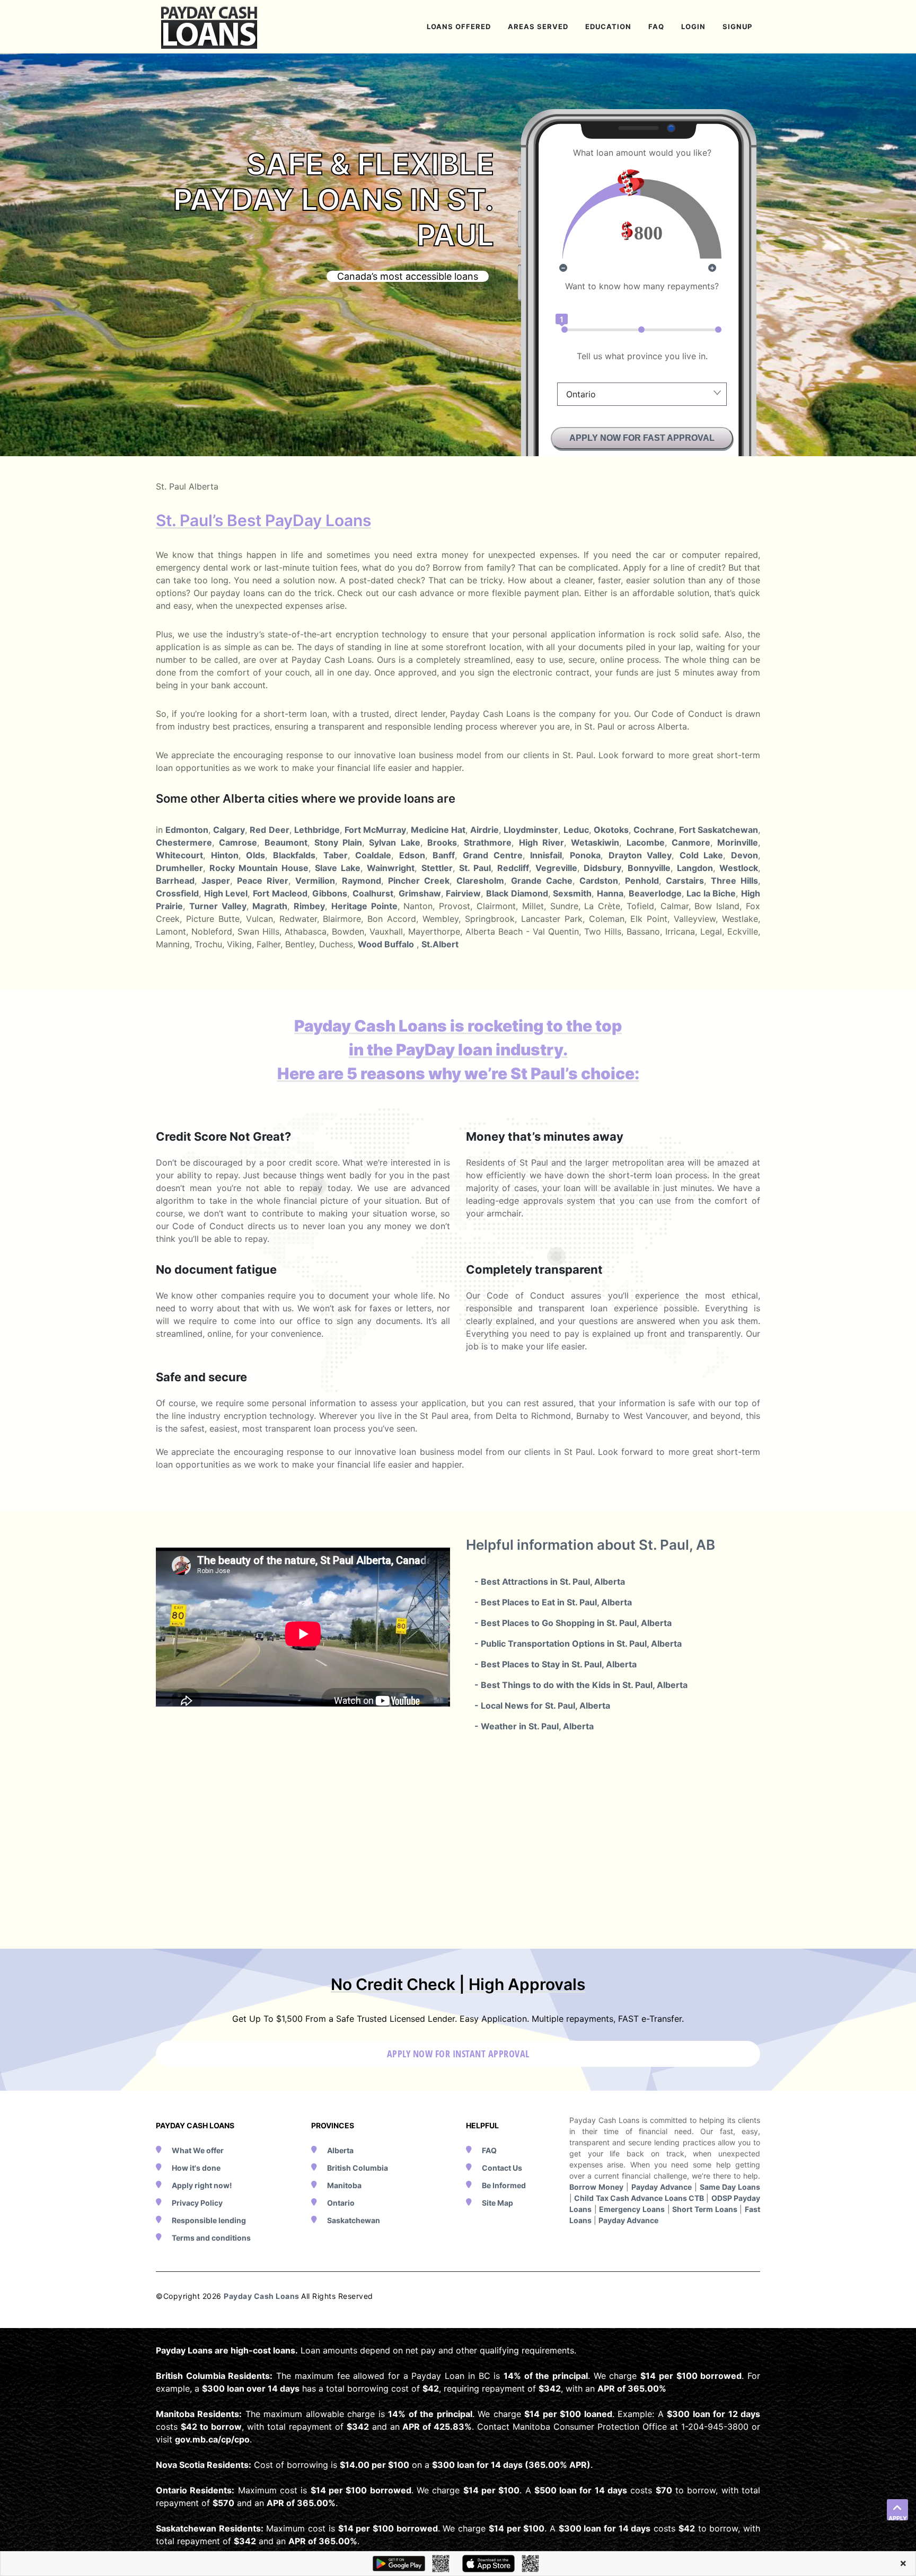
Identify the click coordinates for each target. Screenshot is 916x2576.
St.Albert (440, 944)
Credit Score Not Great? (223, 1136)
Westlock (739, 868)
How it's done (196, 2168)
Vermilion (315, 881)
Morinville (738, 842)
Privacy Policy (197, 2203)
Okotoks (611, 830)
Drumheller (179, 868)
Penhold (642, 881)
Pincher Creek (419, 881)
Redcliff (513, 868)
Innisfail (546, 855)
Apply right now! (202, 2185)
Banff (444, 855)
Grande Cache (542, 881)
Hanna (610, 893)
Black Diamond (517, 893)
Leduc (576, 830)
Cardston (599, 881)
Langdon (695, 868)
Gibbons (330, 893)
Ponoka (585, 855)
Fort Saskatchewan (719, 830)
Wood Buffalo (386, 944)
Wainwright (391, 868)
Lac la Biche (711, 893)
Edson (412, 855)
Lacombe (646, 842)
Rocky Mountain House (259, 868)
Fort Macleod (280, 893)
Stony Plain (338, 842)
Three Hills (734, 881)
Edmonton (187, 830)
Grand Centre (493, 855)
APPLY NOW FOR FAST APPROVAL (642, 438)
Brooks (442, 842)
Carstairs (685, 881)
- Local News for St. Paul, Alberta (542, 1706)
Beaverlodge (655, 893)
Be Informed (504, 2185)
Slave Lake (338, 868)
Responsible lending (209, 2220)
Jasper (216, 881)
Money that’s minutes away (545, 1136)
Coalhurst (373, 893)
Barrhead (175, 881)
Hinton (225, 855)
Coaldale (373, 855)
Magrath (270, 906)
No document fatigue (216, 1269)
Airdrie (485, 830)
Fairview (463, 893)
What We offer (198, 2150)
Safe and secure (201, 1377)
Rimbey (309, 906)
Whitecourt (179, 855)
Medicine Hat (438, 830)
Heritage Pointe (364, 906)
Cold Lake (702, 855)
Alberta (340, 2150)
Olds (256, 855)
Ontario (341, 2203)
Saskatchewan (354, 2220)
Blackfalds (294, 855)
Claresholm (480, 881)
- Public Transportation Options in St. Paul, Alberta (578, 1644)
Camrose (238, 842)
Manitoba (344, 2185)
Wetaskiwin (595, 842)
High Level (226, 893)
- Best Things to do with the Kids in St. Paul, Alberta (581, 1685)
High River (541, 842)
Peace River (263, 881)
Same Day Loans (730, 2187)
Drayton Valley (640, 855)
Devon (745, 855)
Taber (336, 855)
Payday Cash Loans (262, 2296)
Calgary (229, 830)
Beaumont (286, 842)
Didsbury (602, 868)
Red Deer (269, 830)
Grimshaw (420, 893)
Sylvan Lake (394, 842)
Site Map (497, 2203)
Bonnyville (649, 868)
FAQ (489, 2150)
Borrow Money (596, 2187)
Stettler (437, 868)
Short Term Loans (704, 2209)
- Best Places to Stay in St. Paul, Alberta (556, 1664)
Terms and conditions (211, 2238)
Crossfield (177, 893)
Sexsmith (572, 893)
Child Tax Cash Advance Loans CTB (639, 2198)
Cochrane (654, 830)
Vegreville (556, 868)
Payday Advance (662, 2187)
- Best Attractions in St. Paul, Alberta (550, 1582)
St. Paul (475, 868)
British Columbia (358, 2168)
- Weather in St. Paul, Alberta (534, 1726)
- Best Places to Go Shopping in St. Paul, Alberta (573, 1623)
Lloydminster (531, 830)
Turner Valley (218, 906)
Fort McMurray (375, 830)
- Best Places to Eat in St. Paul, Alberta (553, 1602)
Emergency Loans (632, 2209)
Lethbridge (317, 830)
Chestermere (184, 842)
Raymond (362, 881)
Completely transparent (534, 1269)
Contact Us (502, 2168)
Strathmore (488, 842)
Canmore (691, 842)
